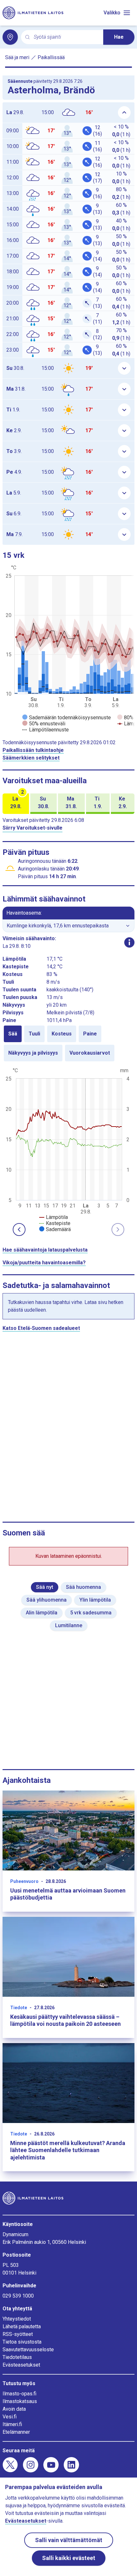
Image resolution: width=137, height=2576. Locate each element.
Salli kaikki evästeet (69, 2558)
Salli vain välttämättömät (69, 2540)
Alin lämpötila (42, 1613)
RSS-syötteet (18, 2334)
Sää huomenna (83, 1587)
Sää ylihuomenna (47, 1600)
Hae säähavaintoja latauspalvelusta (45, 1250)
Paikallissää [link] (51, 57)
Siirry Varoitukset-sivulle (32, 828)
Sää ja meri (17, 57)
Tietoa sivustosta (22, 2342)
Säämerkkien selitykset (31, 758)
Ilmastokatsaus (20, 2401)
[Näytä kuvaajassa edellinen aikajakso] (19, 1229)
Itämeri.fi (12, 2424)
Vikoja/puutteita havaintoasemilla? (44, 1263)
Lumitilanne (69, 1625)
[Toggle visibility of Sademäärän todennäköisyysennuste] (67, 718)
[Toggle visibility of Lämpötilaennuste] (46, 730)
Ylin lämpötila (95, 1600)
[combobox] (66, 37)
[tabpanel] (68, 1149)
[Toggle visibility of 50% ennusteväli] (44, 724)
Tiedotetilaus (17, 2357)
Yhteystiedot (17, 2319)
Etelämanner (16, 2432)
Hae (119, 37)
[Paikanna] (10, 37)
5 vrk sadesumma (91, 1613)
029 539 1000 (18, 2296)
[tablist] (68, 1043)
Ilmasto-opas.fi (19, 2394)
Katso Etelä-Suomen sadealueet (41, 1328)
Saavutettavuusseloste (28, 2350)
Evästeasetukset (21, 2365)
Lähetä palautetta (22, 2326)
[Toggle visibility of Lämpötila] (54, 1217)
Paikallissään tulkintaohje (33, 750)
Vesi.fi (10, 2417)
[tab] (13, 1034)
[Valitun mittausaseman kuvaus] (129, 942)
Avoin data (14, 2409)
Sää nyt (45, 1587)
